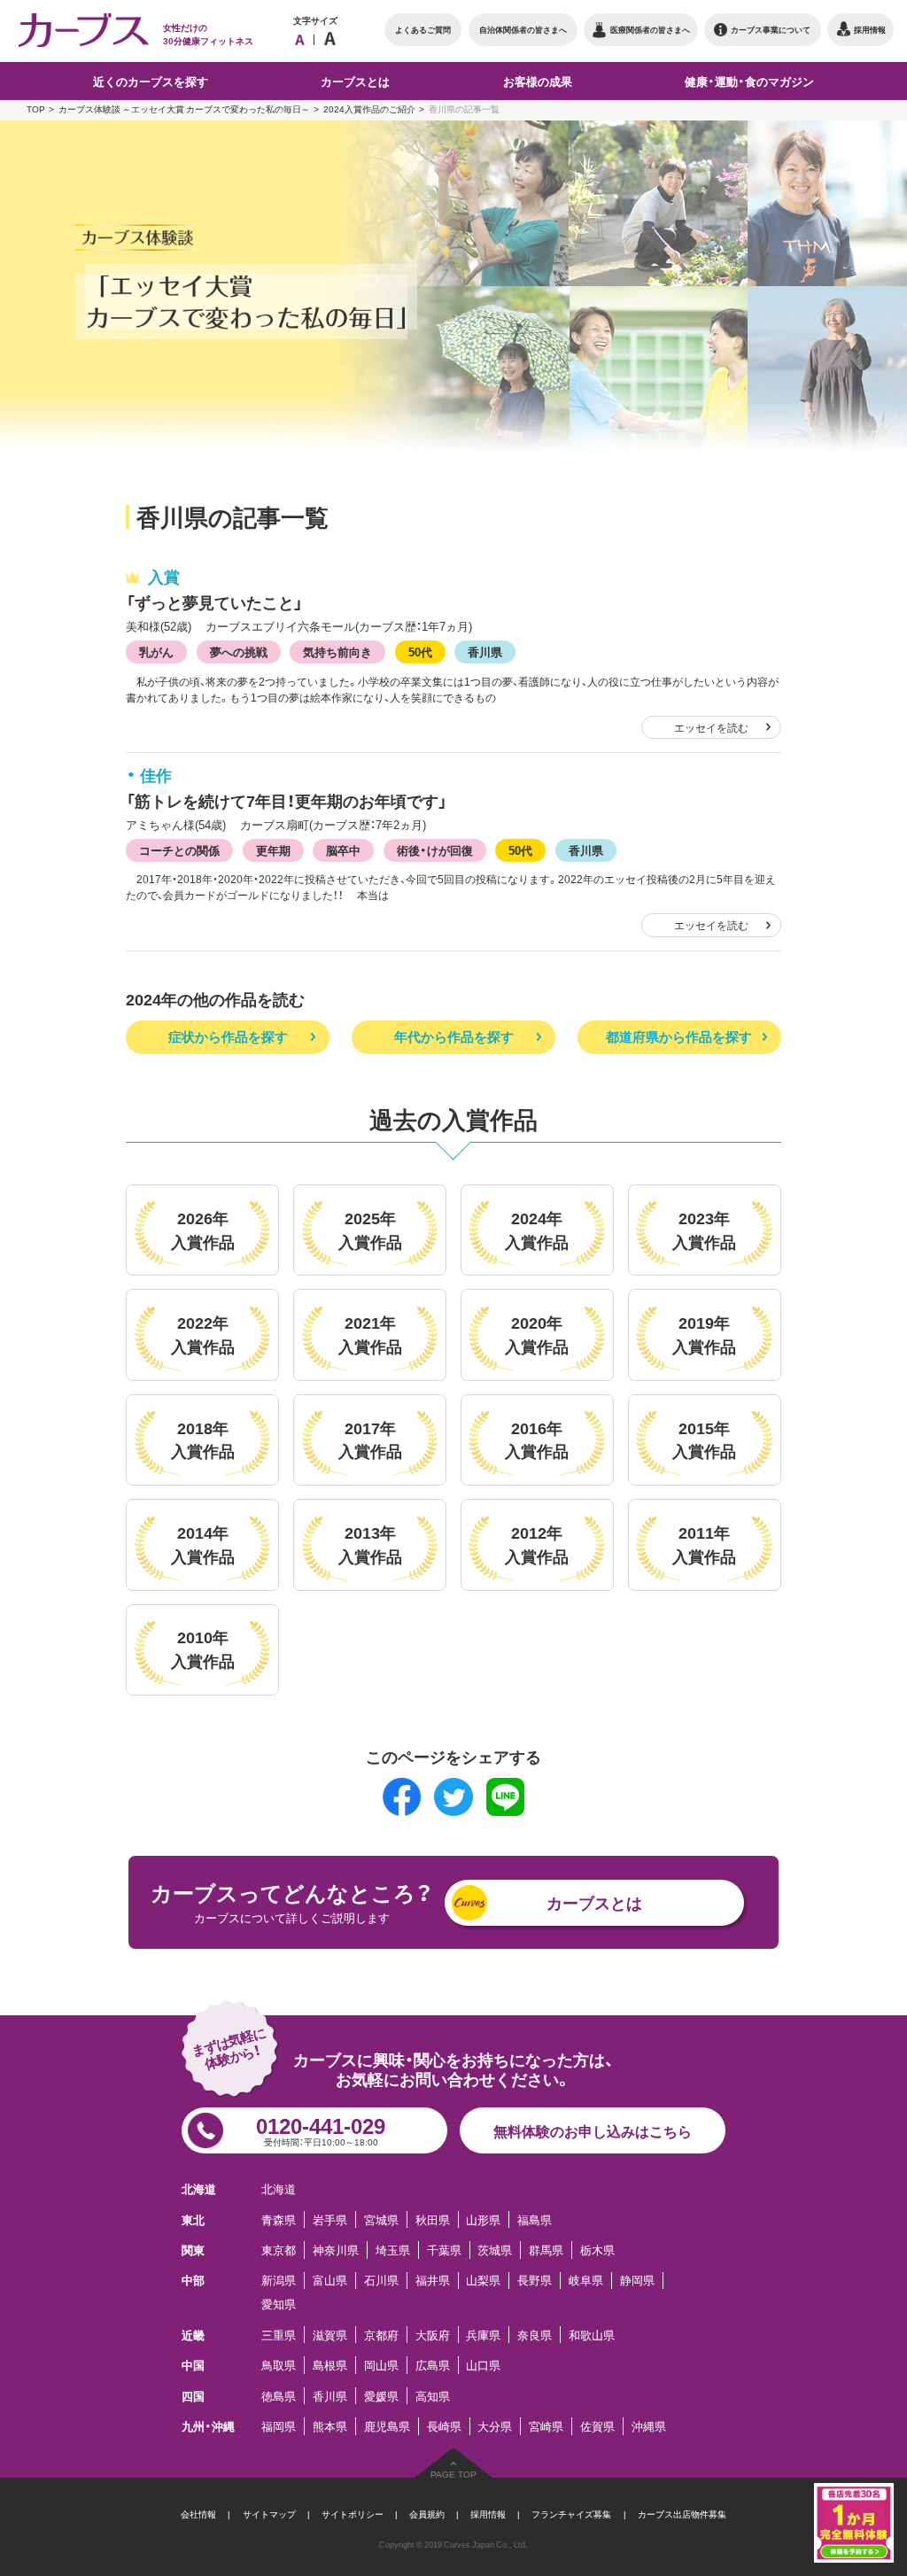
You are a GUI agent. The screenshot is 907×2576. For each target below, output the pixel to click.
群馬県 (546, 2250)
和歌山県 (592, 2335)
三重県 (279, 2335)
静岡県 (637, 2281)
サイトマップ (269, 2514)
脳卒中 (343, 850)
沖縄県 (649, 2426)
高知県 (433, 2396)
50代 (420, 651)
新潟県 (279, 2281)
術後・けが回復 (435, 850)
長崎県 (444, 2426)
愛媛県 (381, 2396)
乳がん (156, 651)
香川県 (485, 651)
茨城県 (495, 2250)
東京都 (279, 2250)
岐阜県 (586, 2281)
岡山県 (381, 2365)
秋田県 (433, 2219)
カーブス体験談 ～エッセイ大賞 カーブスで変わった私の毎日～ (184, 109)
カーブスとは (594, 1902)
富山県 (330, 2281)
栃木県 (597, 2250)
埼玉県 (393, 2250)
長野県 (535, 2281)
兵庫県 (483, 2335)
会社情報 (198, 2514)
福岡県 (279, 2426)
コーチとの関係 (179, 850)
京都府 (381, 2335)
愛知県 (279, 2304)
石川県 (381, 2281)
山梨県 (483, 2281)
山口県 (483, 2365)
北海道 (279, 2188)
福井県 (433, 2281)
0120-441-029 (321, 2129)
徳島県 (279, 2396)
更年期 (273, 850)
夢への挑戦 (239, 651)
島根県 (330, 2365)
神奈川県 (336, 2250)
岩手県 (330, 2219)
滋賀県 (330, 2335)
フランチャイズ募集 (571, 2514)
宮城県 (381, 2219)
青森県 (279, 2219)
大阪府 (433, 2335)
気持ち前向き (337, 651)
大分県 (495, 2426)
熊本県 (330, 2426)
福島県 (535, 2219)
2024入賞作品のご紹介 (369, 109)
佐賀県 (597, 2426)
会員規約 (427, 2514)
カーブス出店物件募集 (682, 2514)
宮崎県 (546, 2426)
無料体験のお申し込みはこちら (593, 2130)
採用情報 (488, 2514)
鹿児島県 (387, 2426)
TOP (36, 109)
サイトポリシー (353, 2514)
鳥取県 (279, 2365)
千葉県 (444, 2250)
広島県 (433, 2365)
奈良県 (535, 2335)
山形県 (483, 2219)
